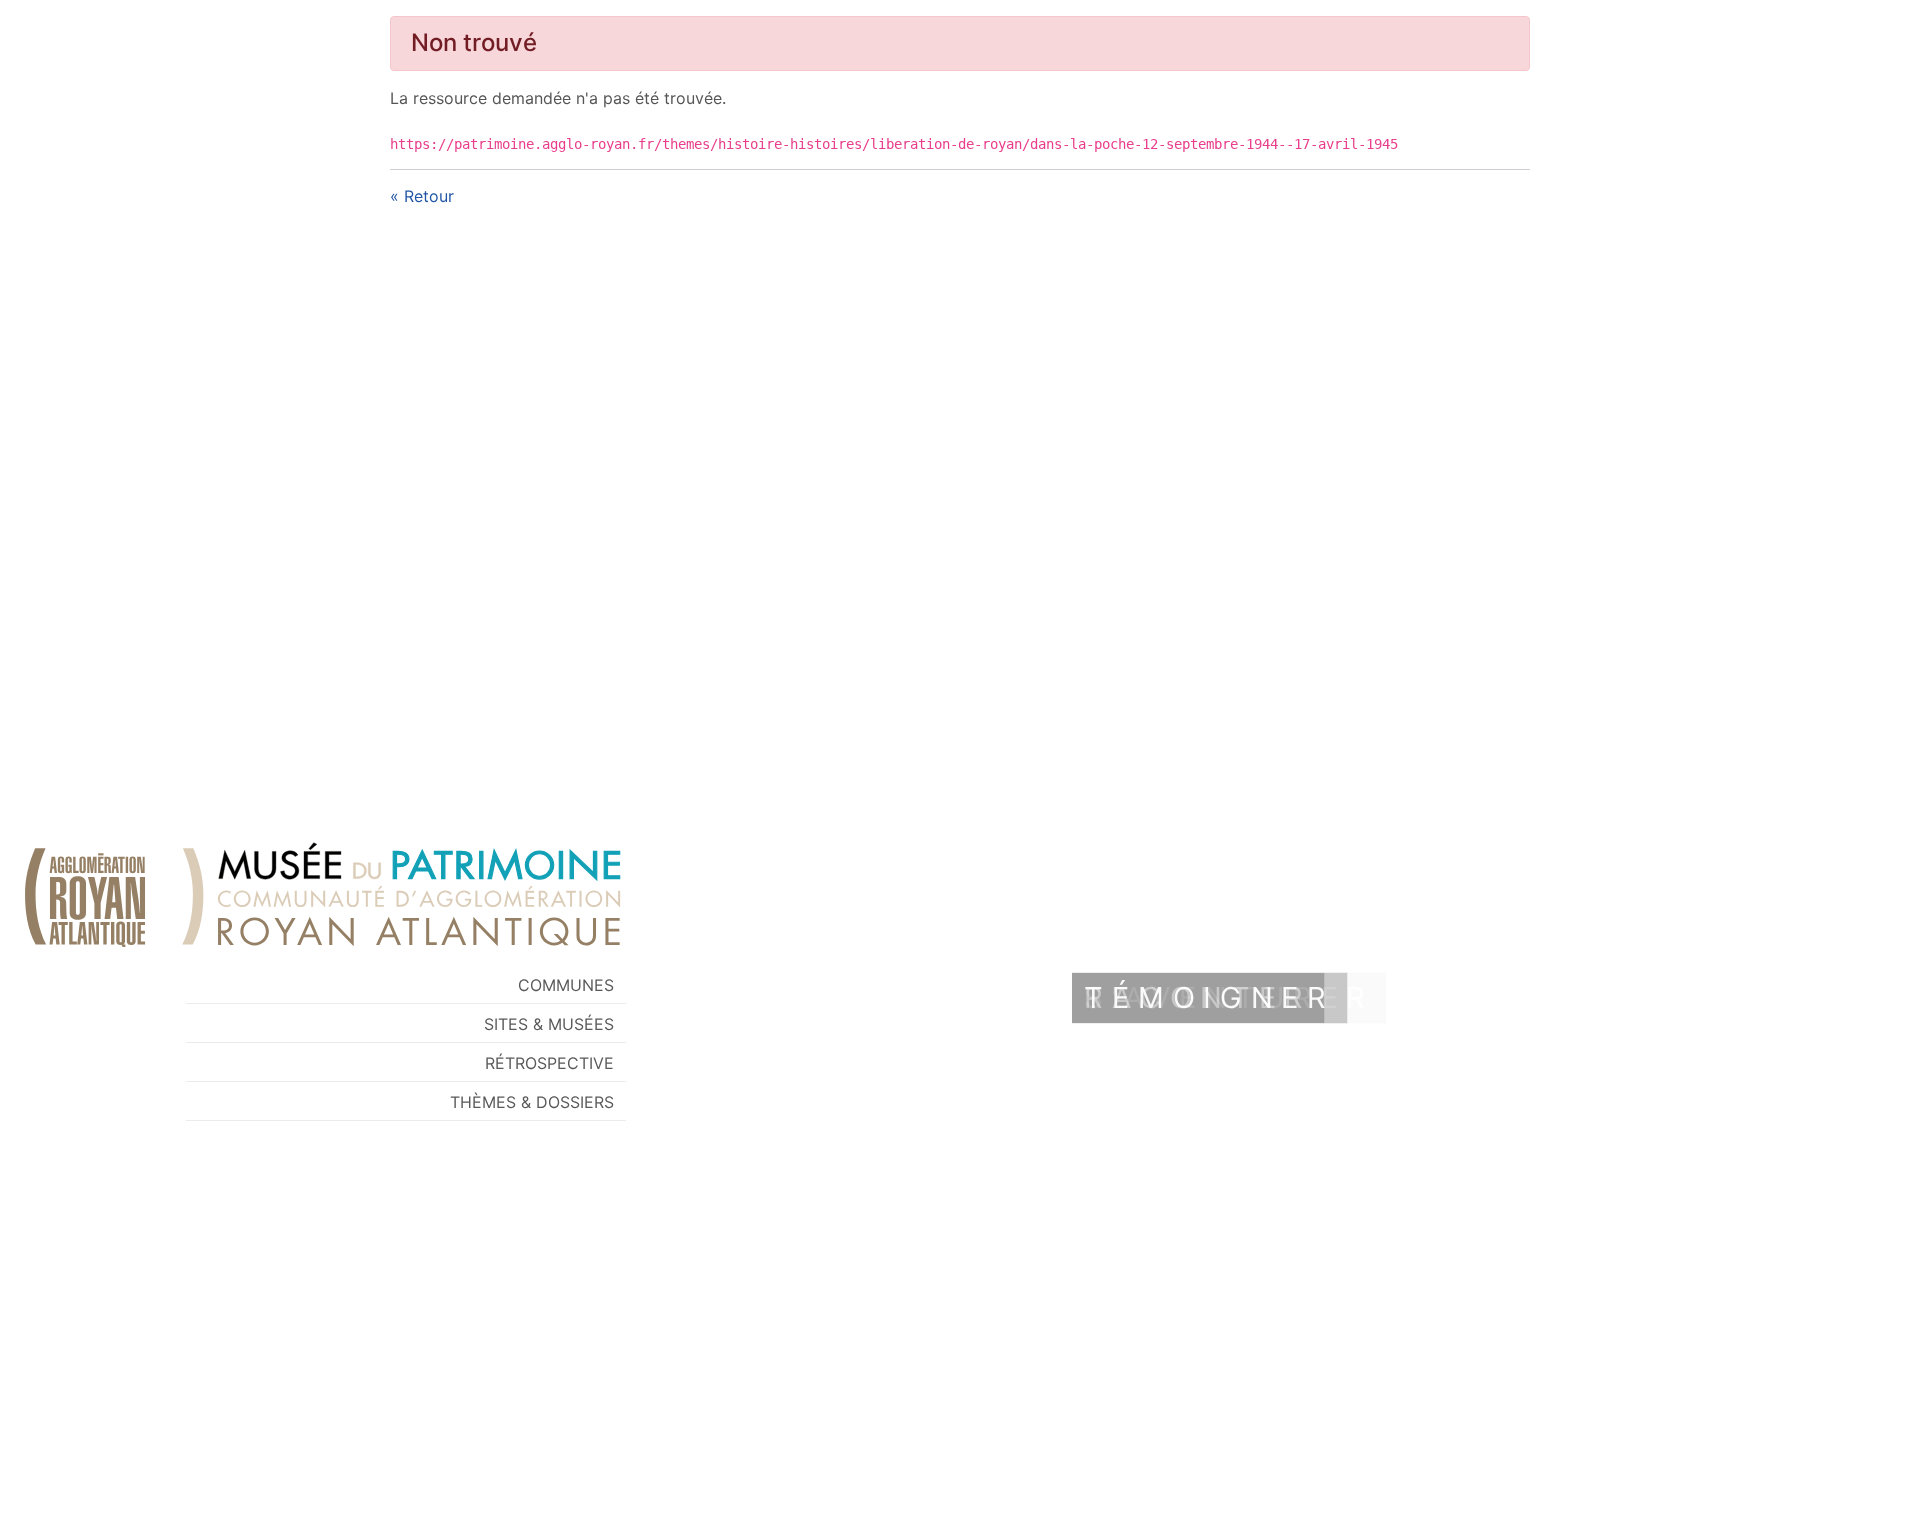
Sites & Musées (549, 1024)
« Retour (422, 196)
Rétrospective (549, 1063)
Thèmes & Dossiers (532, 1102)
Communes (566, 985)
